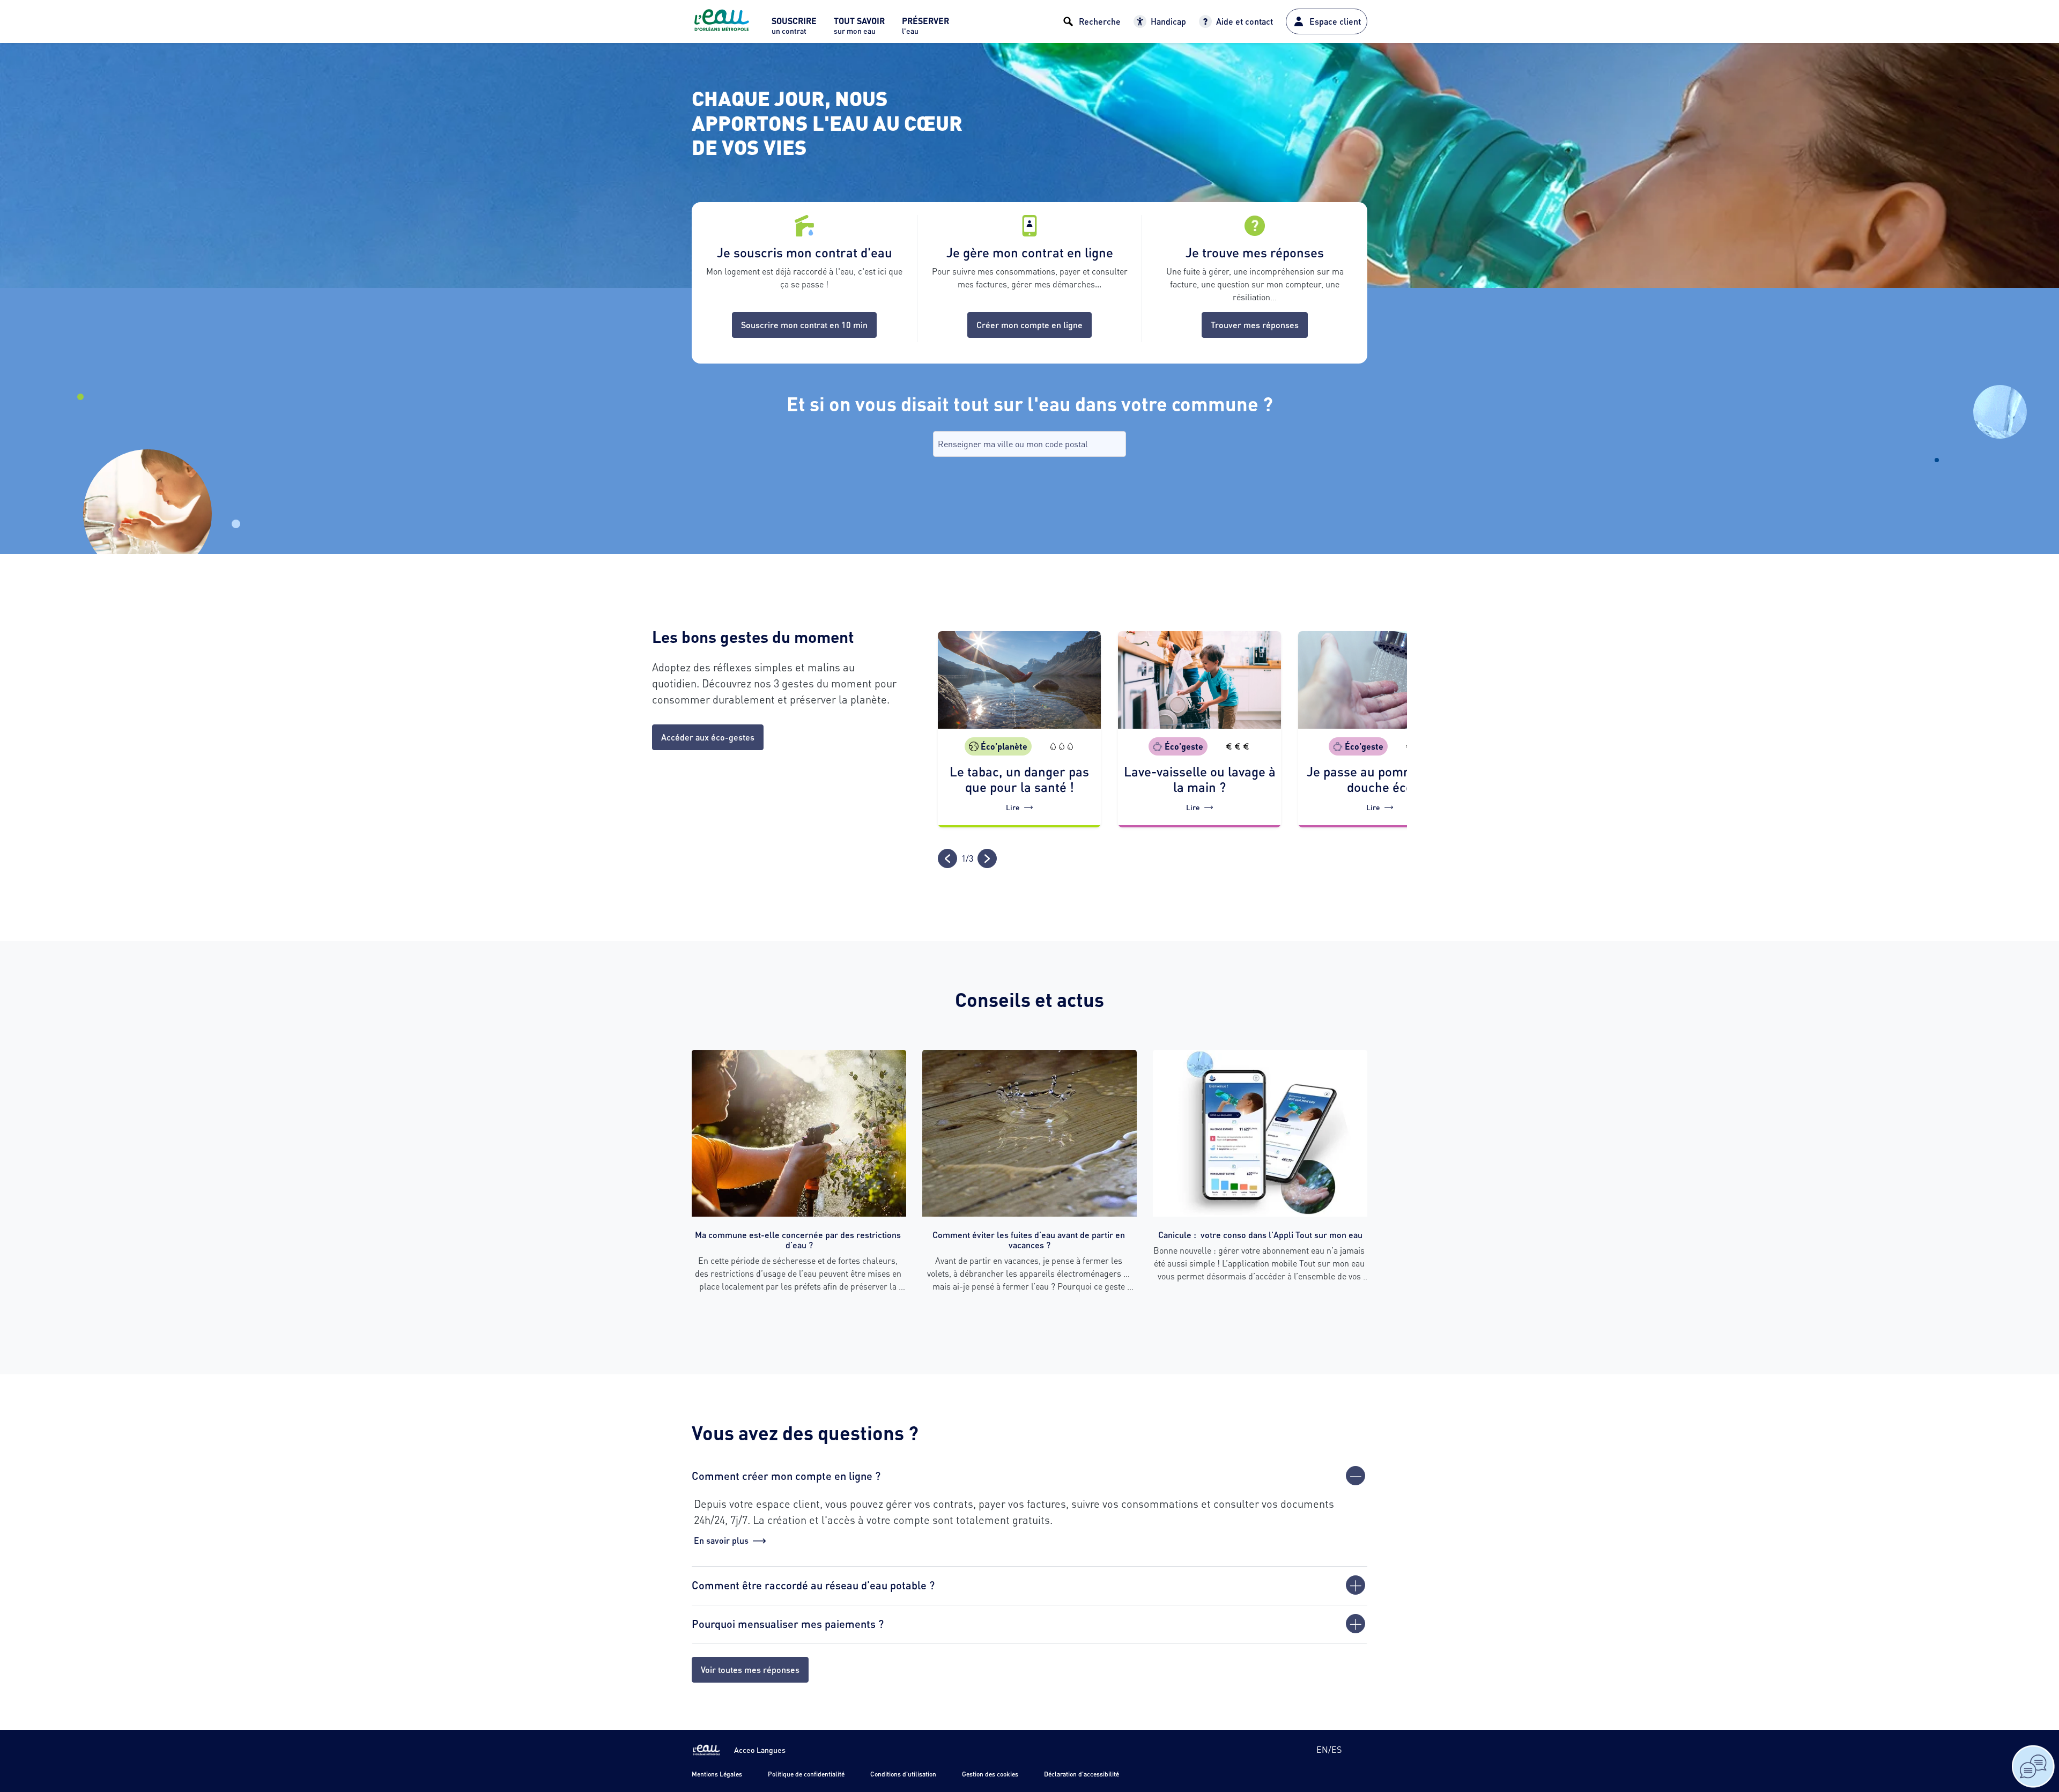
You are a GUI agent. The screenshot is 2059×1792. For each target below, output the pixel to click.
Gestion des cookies (990, 1774)
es (1336, 1749)
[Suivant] (987, 858)
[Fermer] (1356, 1476)
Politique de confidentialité (806, 1774)
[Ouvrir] (1356, 1585)
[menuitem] (794, 29)
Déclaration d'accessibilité (1082, 1774)
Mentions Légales (717, 1774)
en (1322, 1749)
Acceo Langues (760, 1750)
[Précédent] (947, 858)
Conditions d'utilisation (903, 1774)
